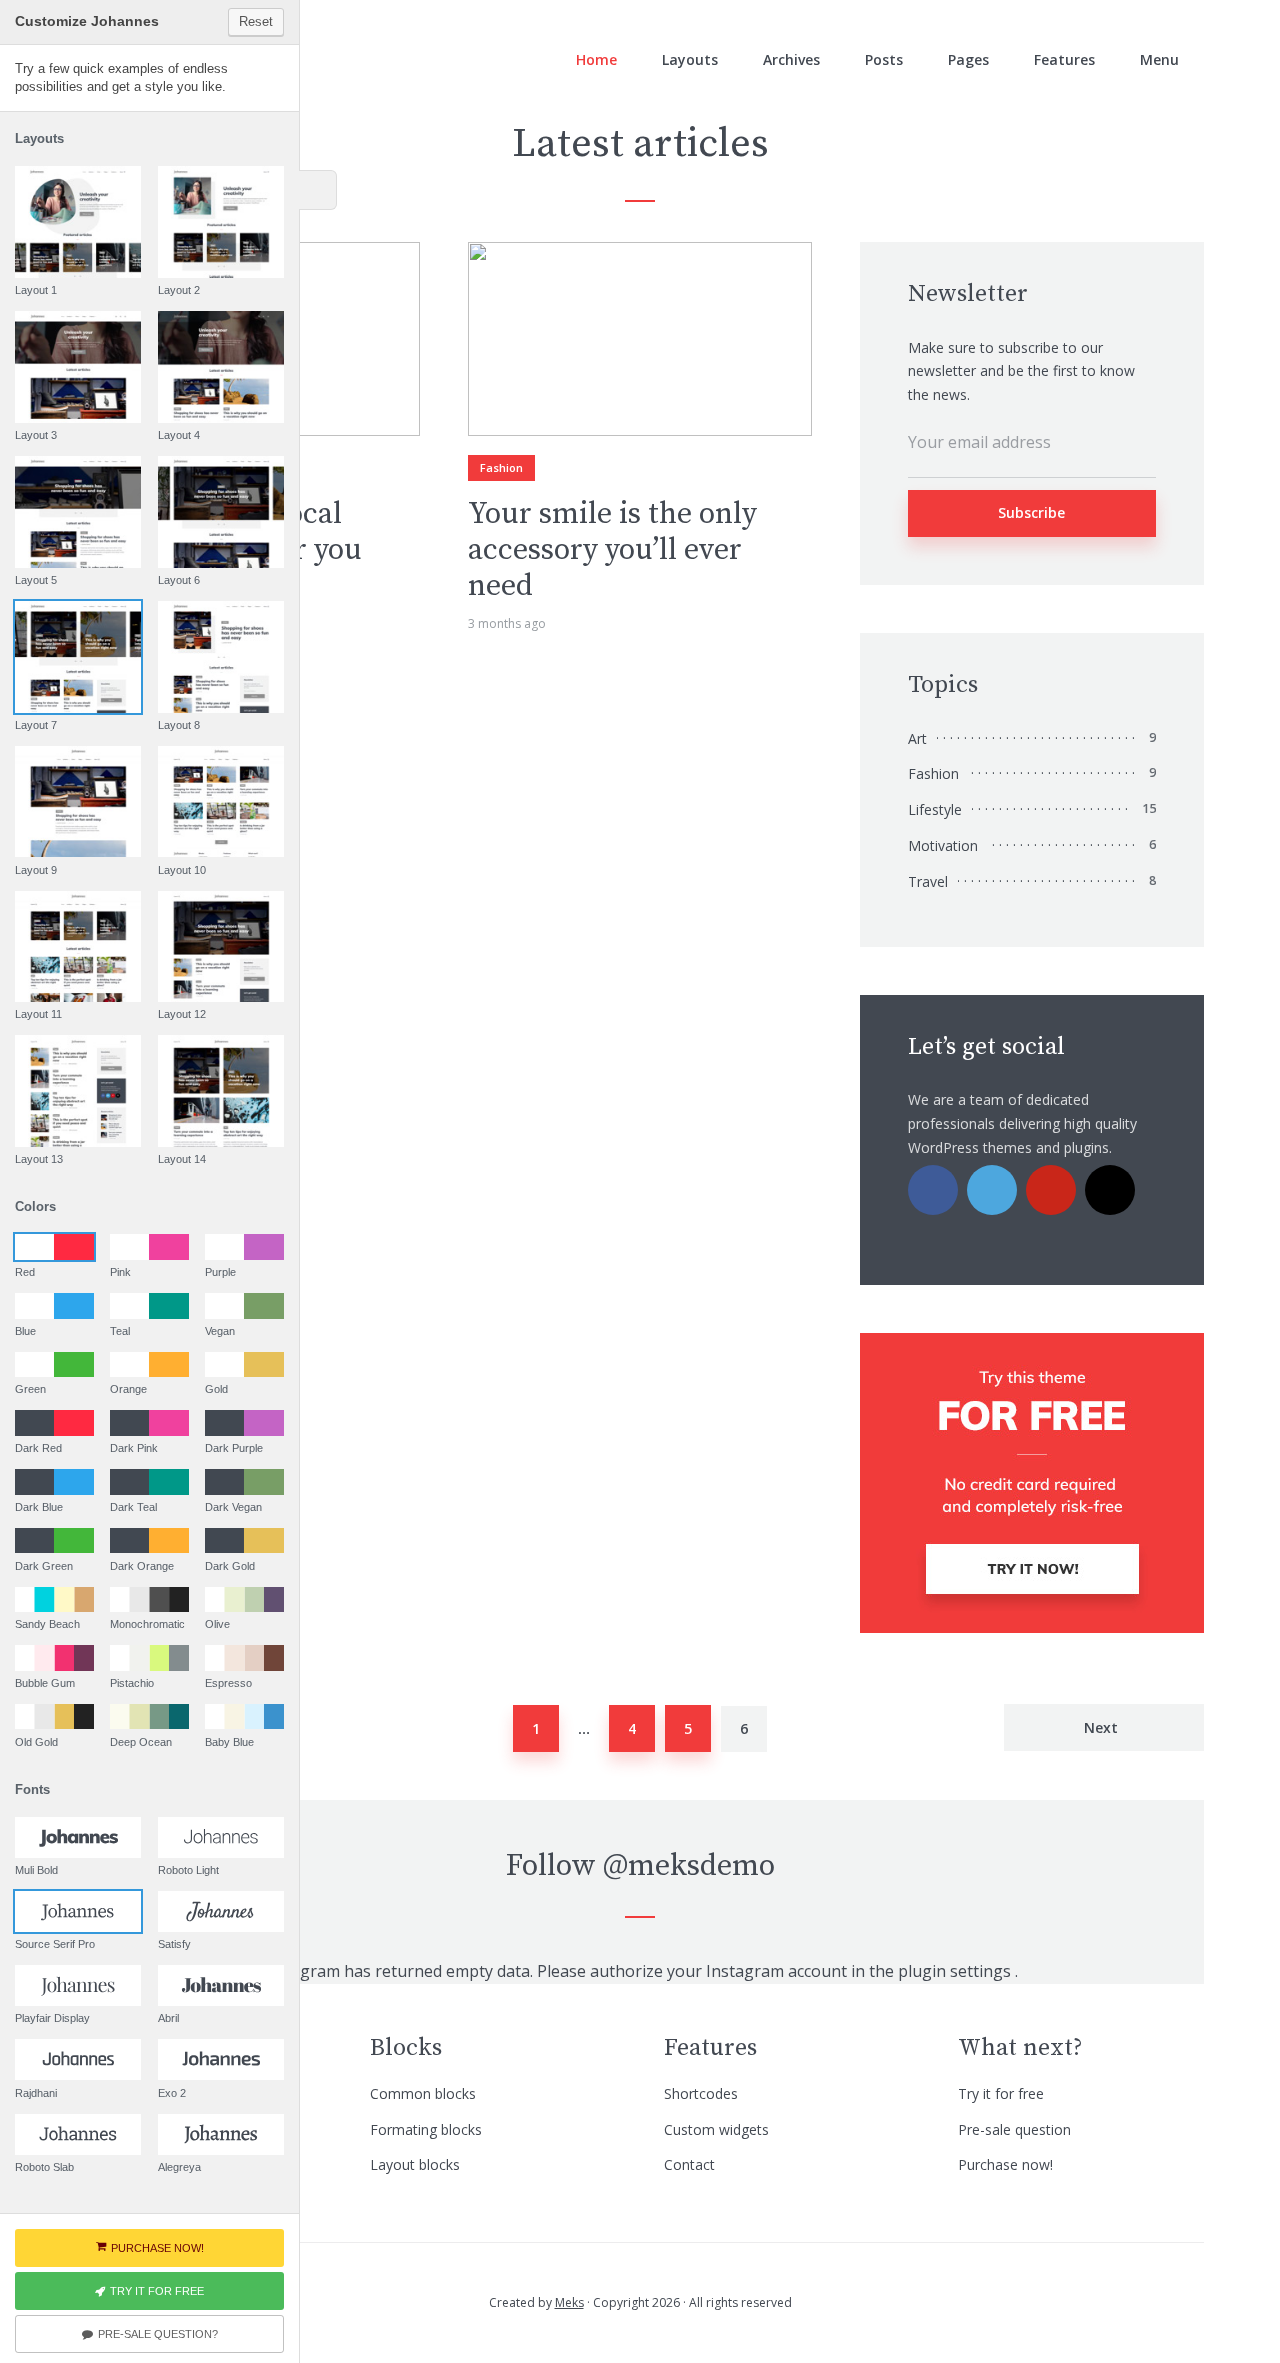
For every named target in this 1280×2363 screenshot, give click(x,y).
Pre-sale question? (158, 2334)
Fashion (501, 467)
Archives (791, 59)
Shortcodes (701, 2093)
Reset (256, 21)
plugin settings (956, 1971)
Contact (689, 2164)
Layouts (690, 59)
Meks (569, 2302)
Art (917, 738)
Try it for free (1001, 2093)
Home (596, 59)
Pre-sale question (1014, 2129)
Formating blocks (426, 2129)
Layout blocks (415, 2164)
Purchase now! (1005, 2164)
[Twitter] (992, 1190)
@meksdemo (689, 1866)
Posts (884, 59)
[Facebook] (933, 1190)
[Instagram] (1110, 1190)
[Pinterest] (1051, 1190)
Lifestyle (935, 809)
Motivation (943, 845)
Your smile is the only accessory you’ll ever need (612, 550)
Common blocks (423, 2093)
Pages (968, 59)
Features (1064, 59)
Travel (928, 881)
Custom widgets (716, 2129)
